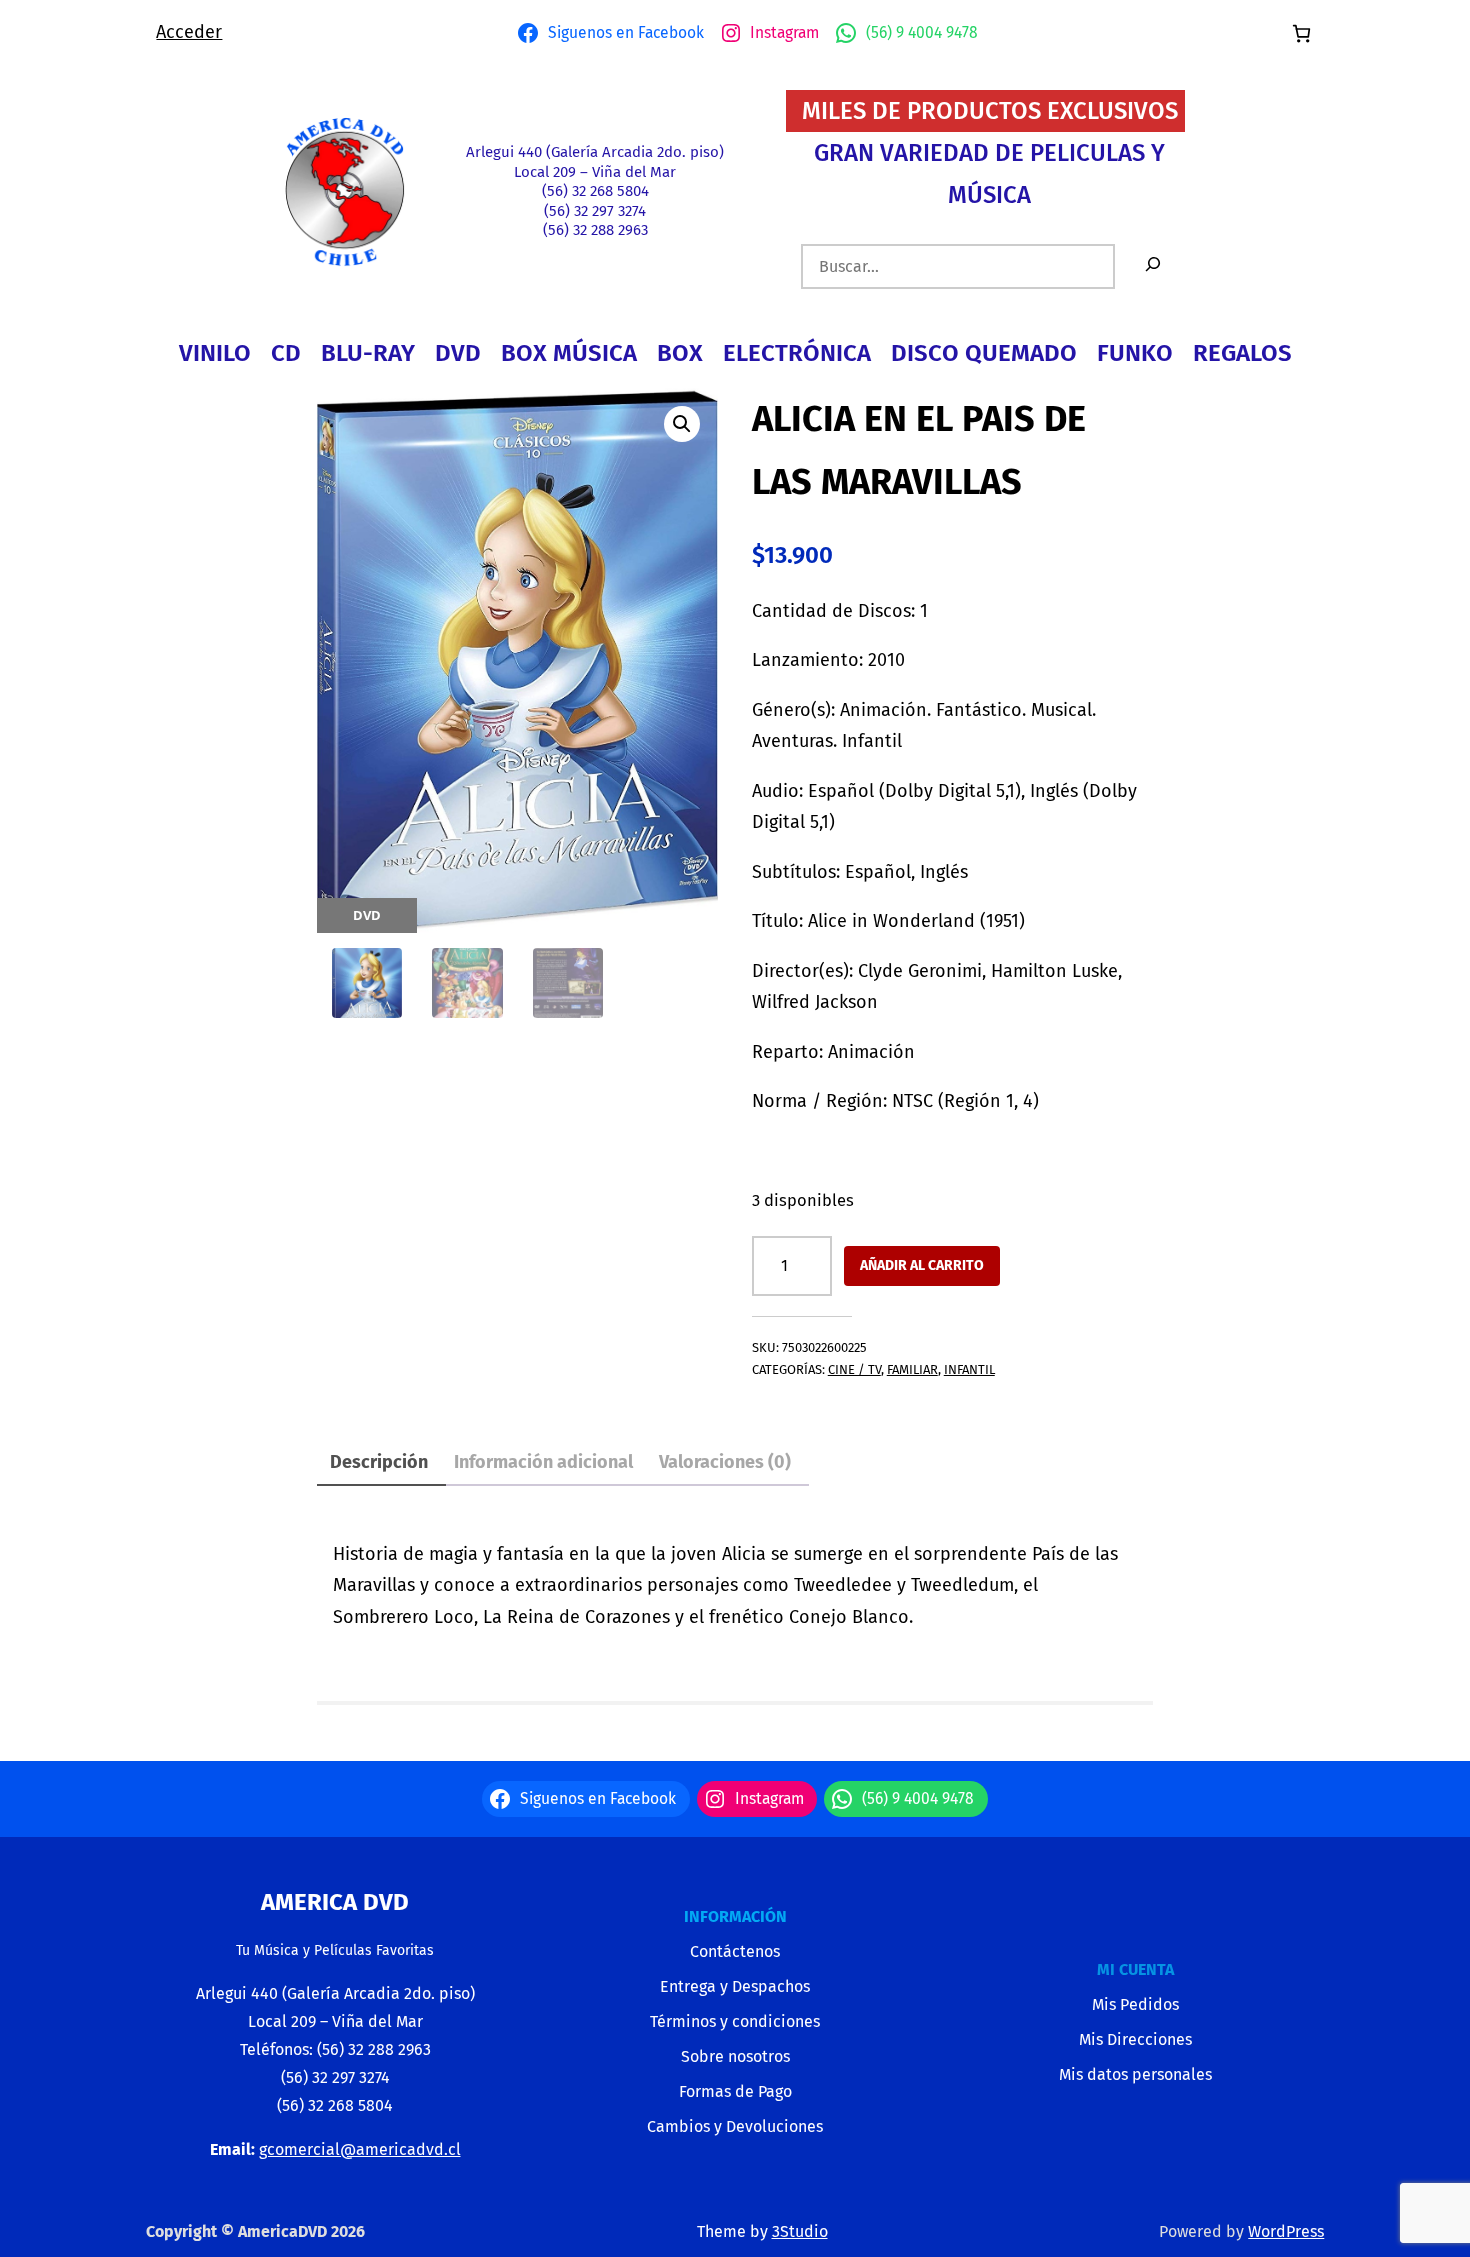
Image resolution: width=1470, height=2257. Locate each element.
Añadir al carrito (922, 1265)
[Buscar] (1153, 266)
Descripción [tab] (379, 1462)
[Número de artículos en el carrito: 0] (1301, 33)
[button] (682, 424)
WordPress (1286, 2231)
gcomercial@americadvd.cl (360, 2149)
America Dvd (335, 1902)
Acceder (189, 32)
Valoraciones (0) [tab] (725, 1462)
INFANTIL (969, 1369)
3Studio (800, 2231)
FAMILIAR (912, 1369)
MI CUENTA (1135, 1969)
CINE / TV (854, 1369)
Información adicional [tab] (543, 1462)
